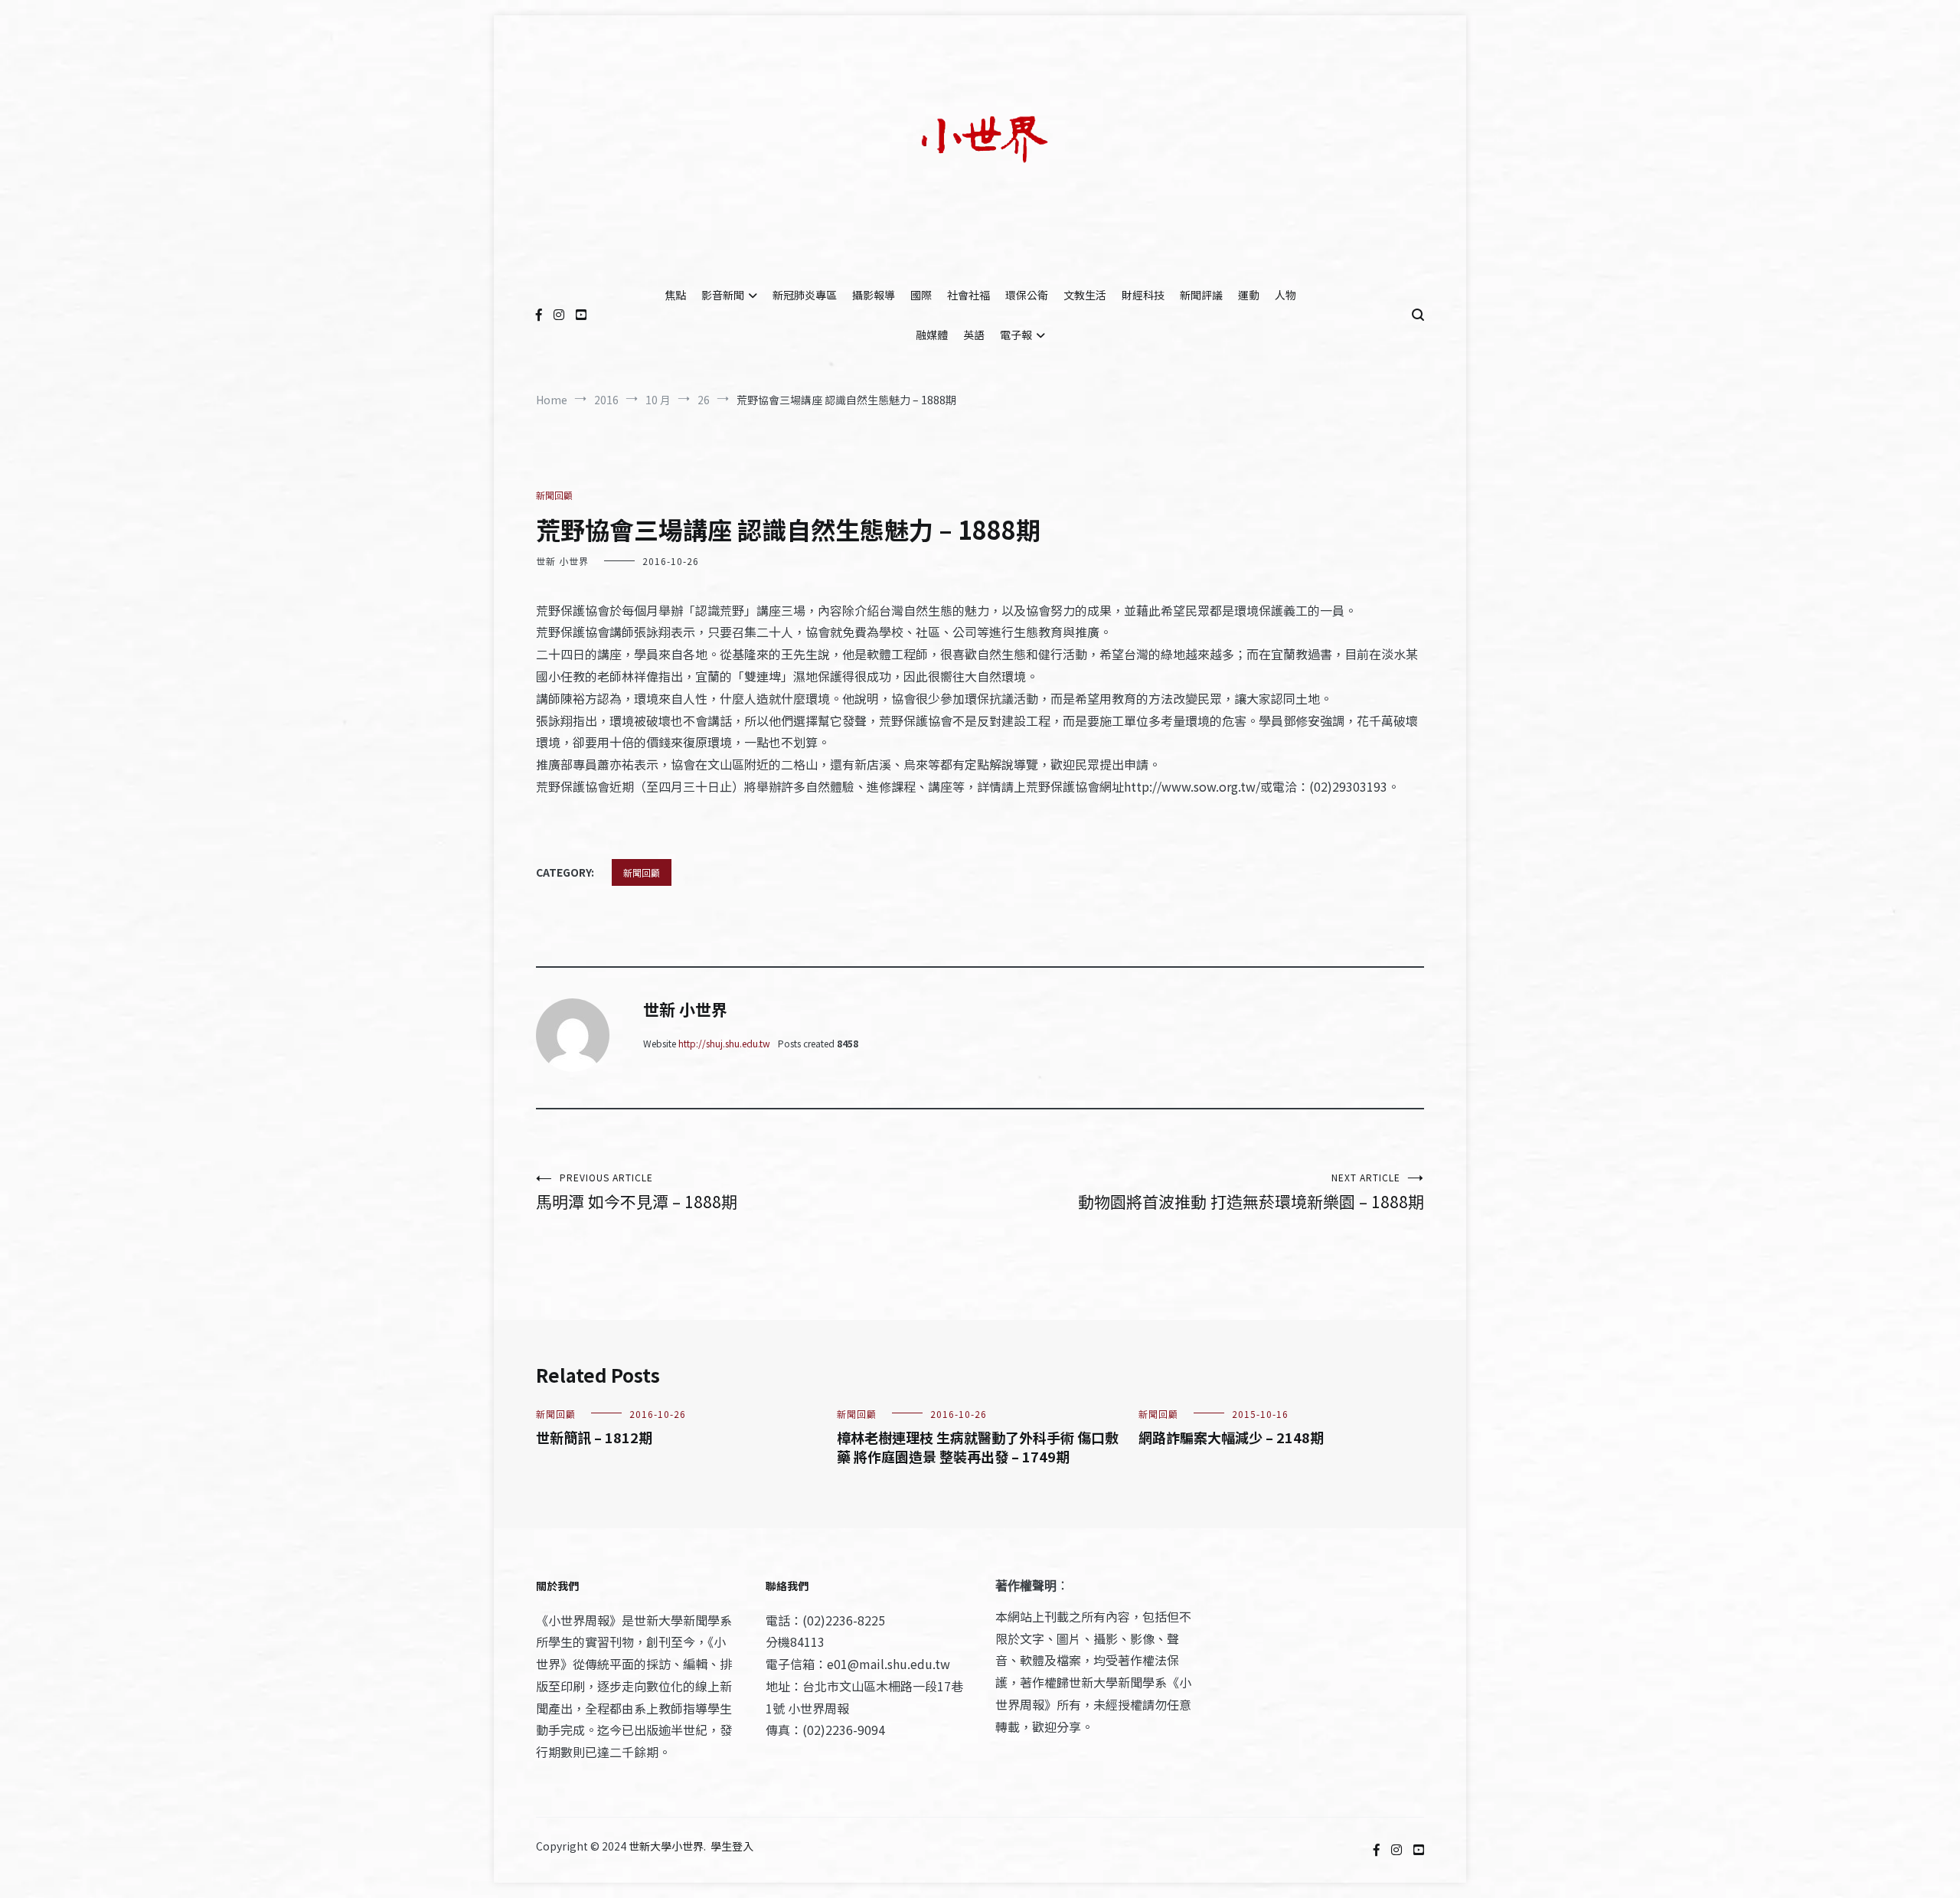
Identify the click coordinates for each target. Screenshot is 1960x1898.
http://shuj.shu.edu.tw (724, 1043)
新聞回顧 (554, 495)
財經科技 (1143, 295)
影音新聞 (723, 295)
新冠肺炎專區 (805, 295)
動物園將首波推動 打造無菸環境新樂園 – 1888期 (1251, 1192)
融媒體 (932, 335)
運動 (1249, 295)
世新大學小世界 (666, 1846)
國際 (921, 295)
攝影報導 (874, 295)
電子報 (1016, 335)
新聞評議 (1201, 295)
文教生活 (1085, 295)
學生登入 (732, 1846)
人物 (1285, 295)
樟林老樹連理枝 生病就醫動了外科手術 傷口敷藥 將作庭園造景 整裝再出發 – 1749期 (978, 1447)
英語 (974, 335)
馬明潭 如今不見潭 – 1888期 (637, 1192)
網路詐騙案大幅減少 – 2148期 (1231, 1437)
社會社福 (969, 295)
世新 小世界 (562, 561)
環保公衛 (1027, 295)
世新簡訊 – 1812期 (594, 1437)
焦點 (675, 295)
